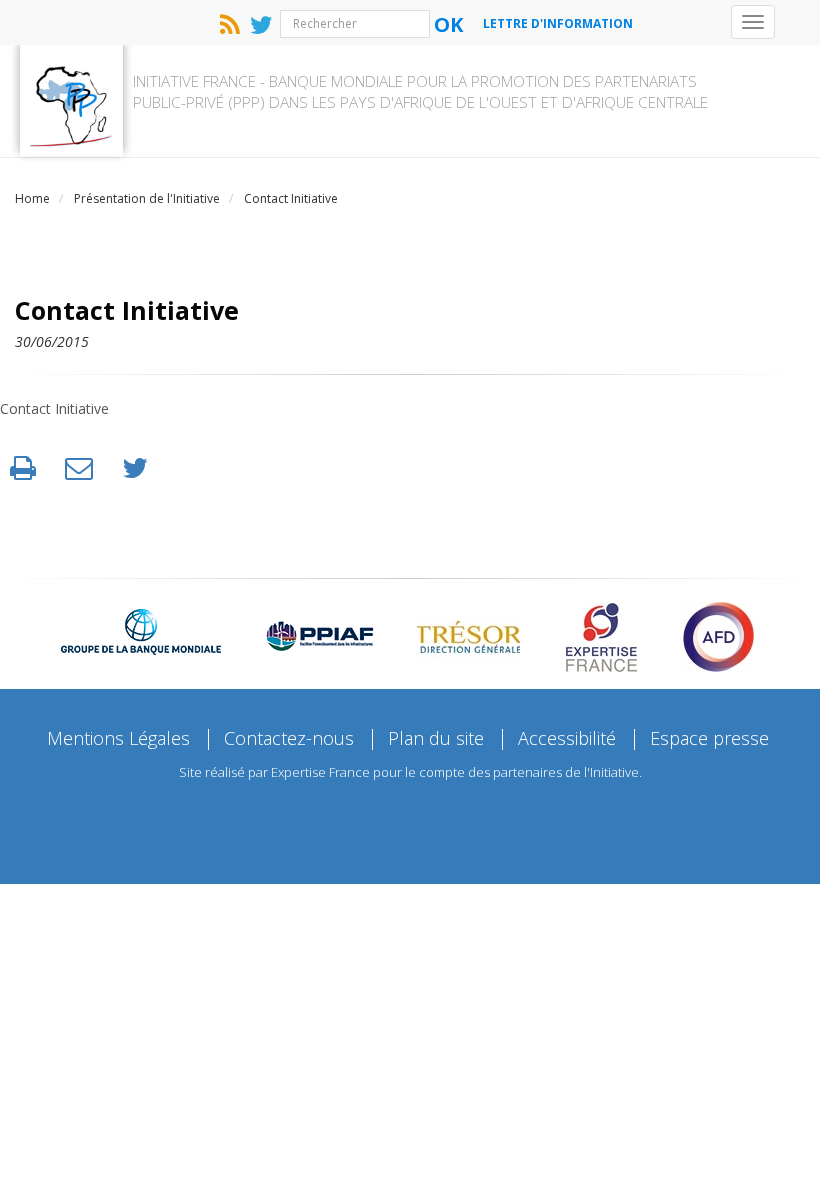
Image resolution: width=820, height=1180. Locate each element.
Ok (448, 24)
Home (32, 198)
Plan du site (436, 738)
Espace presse (709, 738)
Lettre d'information (558, 23)
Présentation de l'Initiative (147, 198)
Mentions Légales (118, 738)
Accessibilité (567, 738)
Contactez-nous (289, 738)
